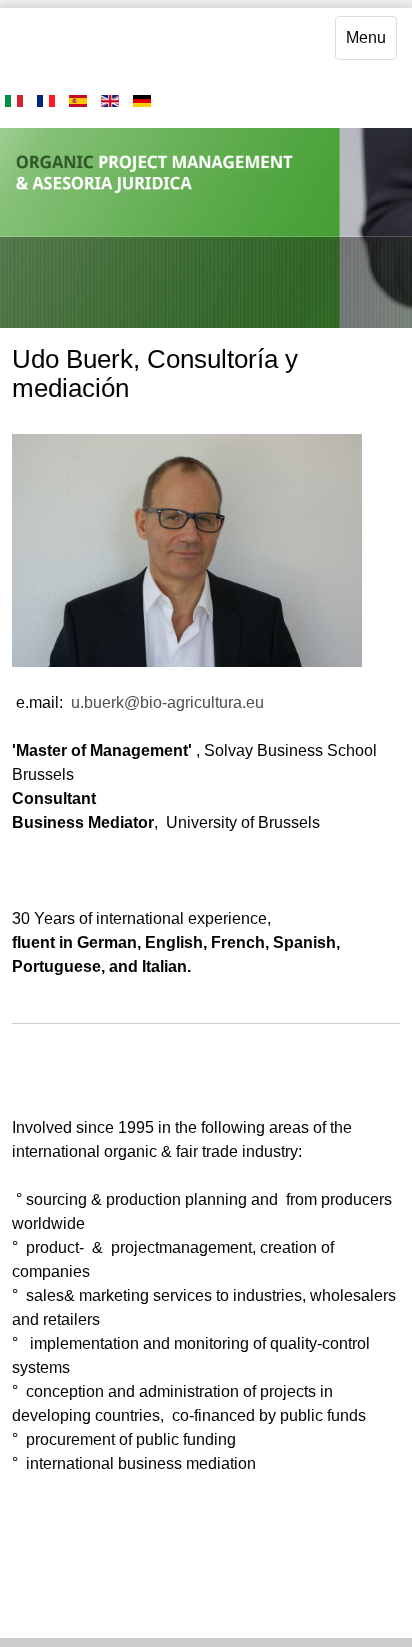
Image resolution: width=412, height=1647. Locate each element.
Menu (366, 37)
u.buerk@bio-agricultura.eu (167, 702)
